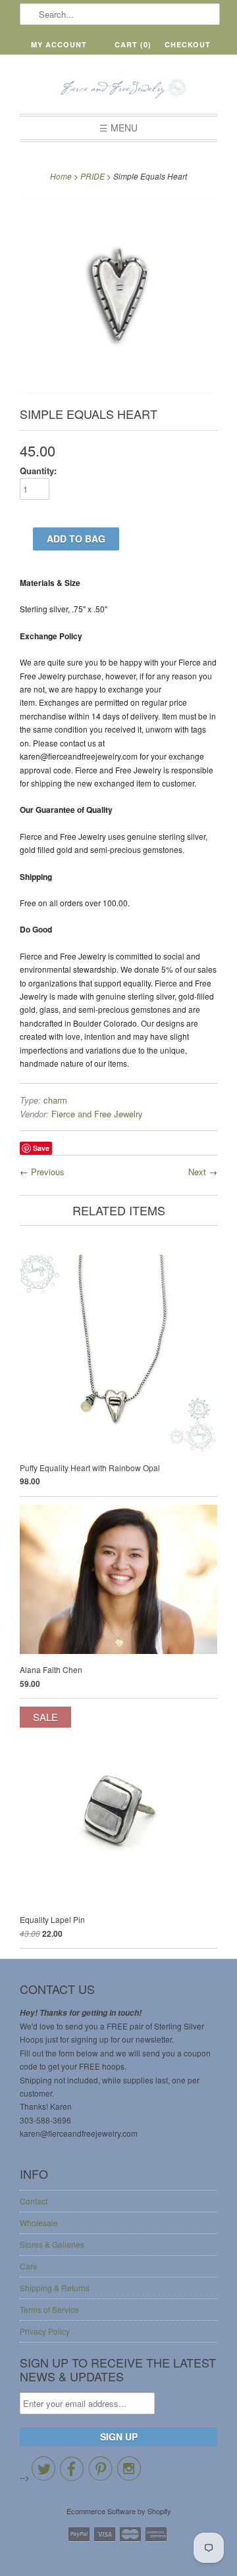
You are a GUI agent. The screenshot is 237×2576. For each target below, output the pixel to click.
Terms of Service (49, 2309)
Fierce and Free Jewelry (97, 1114)
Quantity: (38, 471)
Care (29, 2266)
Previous (48, 1172)
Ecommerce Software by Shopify (119, 2511)
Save (41, 1148)
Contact (34, 2201)
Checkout (188, 44)
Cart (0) (133, 44)
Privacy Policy (45, 2331)
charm (55, 1100)
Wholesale (39, 2223)
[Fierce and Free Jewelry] (118, 89)
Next (197, 1172)
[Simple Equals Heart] (118, 390)
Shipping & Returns (55, 2288)
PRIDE (92, 176)
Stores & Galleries (52, 2244)
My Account (59, 44)
